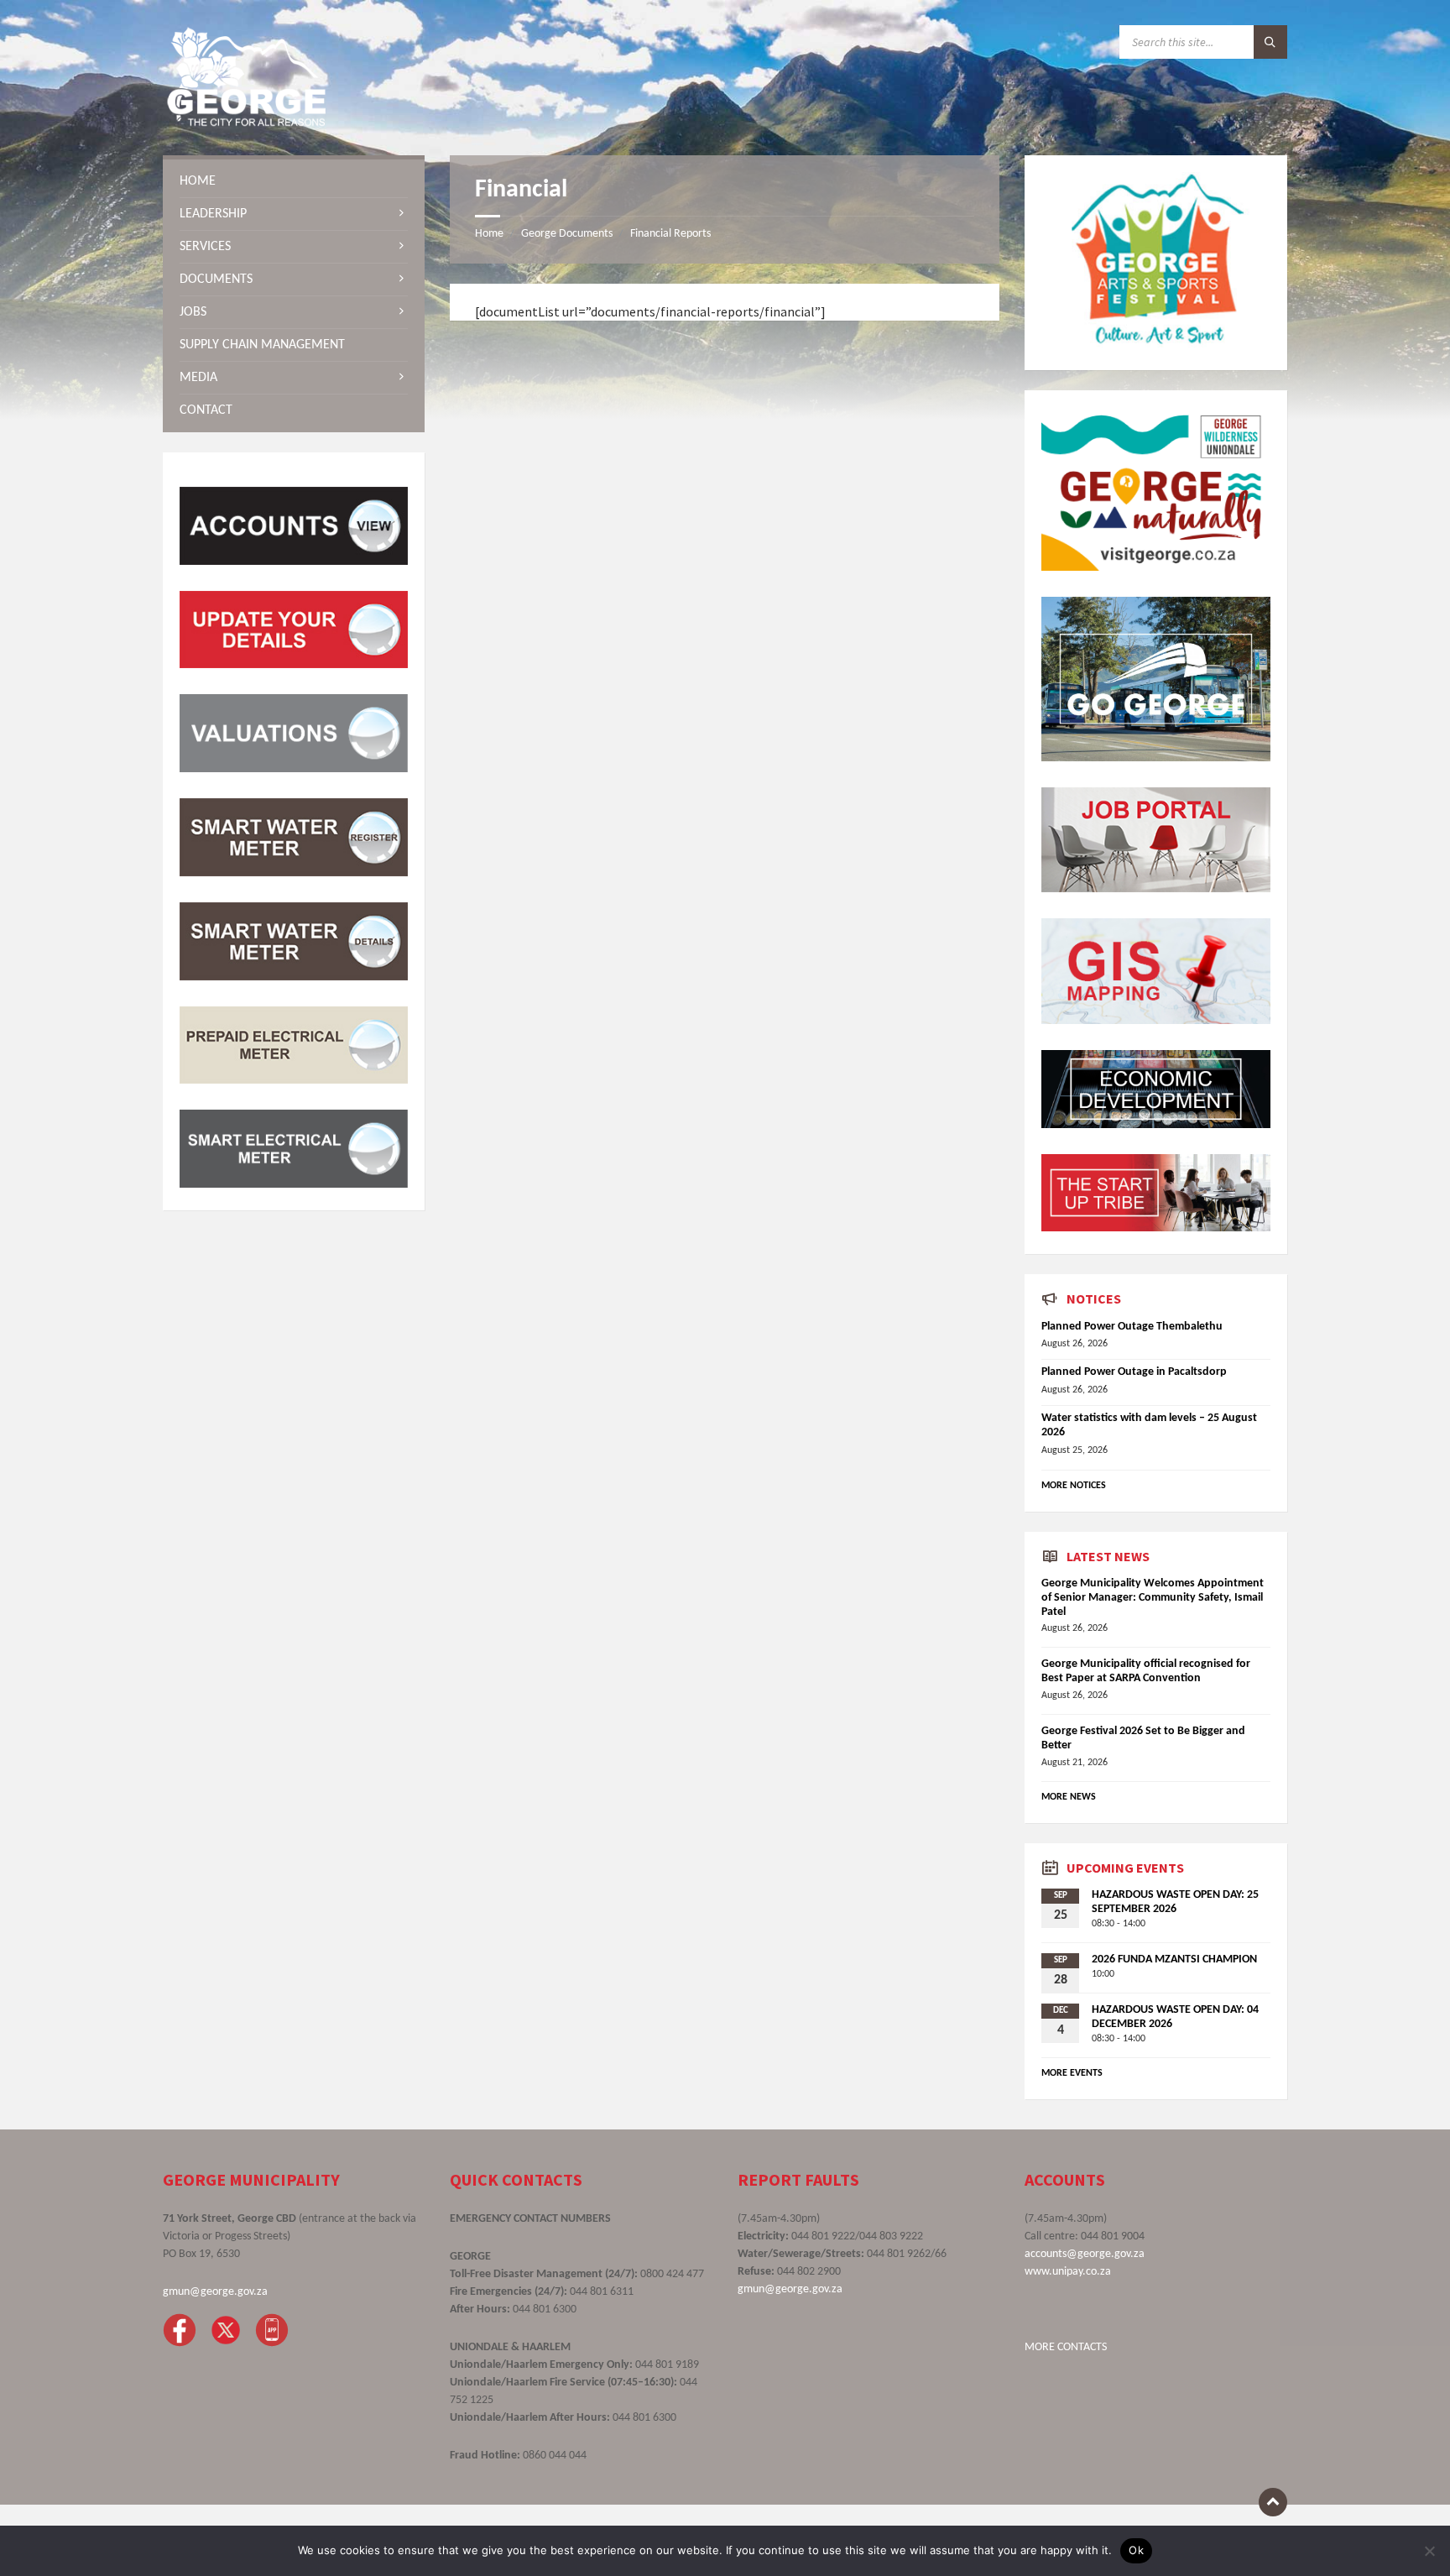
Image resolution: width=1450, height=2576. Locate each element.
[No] (1429, 2551)
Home (489, 234)
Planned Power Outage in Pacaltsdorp (1134, 1372)
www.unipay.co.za (1068, 2272)
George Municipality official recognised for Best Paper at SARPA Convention (1146, 1671)
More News (1069, 1797)
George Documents (567, 234)
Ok (1136, 2550)
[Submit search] (1270, 42)
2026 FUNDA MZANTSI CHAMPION (1174, 1959)
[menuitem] (294, 181)
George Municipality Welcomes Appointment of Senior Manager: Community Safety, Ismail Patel (1153, 1598)
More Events (1072, 2073)
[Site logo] (247, 123)
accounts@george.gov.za (1085, 2254)
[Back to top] (1273, 2502)
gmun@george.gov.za (215, 2292)
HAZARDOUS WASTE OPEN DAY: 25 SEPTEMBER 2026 (1175, 1902)
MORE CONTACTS (1066, 2347)
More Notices (1074, 1486)
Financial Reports (670, 234)
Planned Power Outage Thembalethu (1132, 1327)
